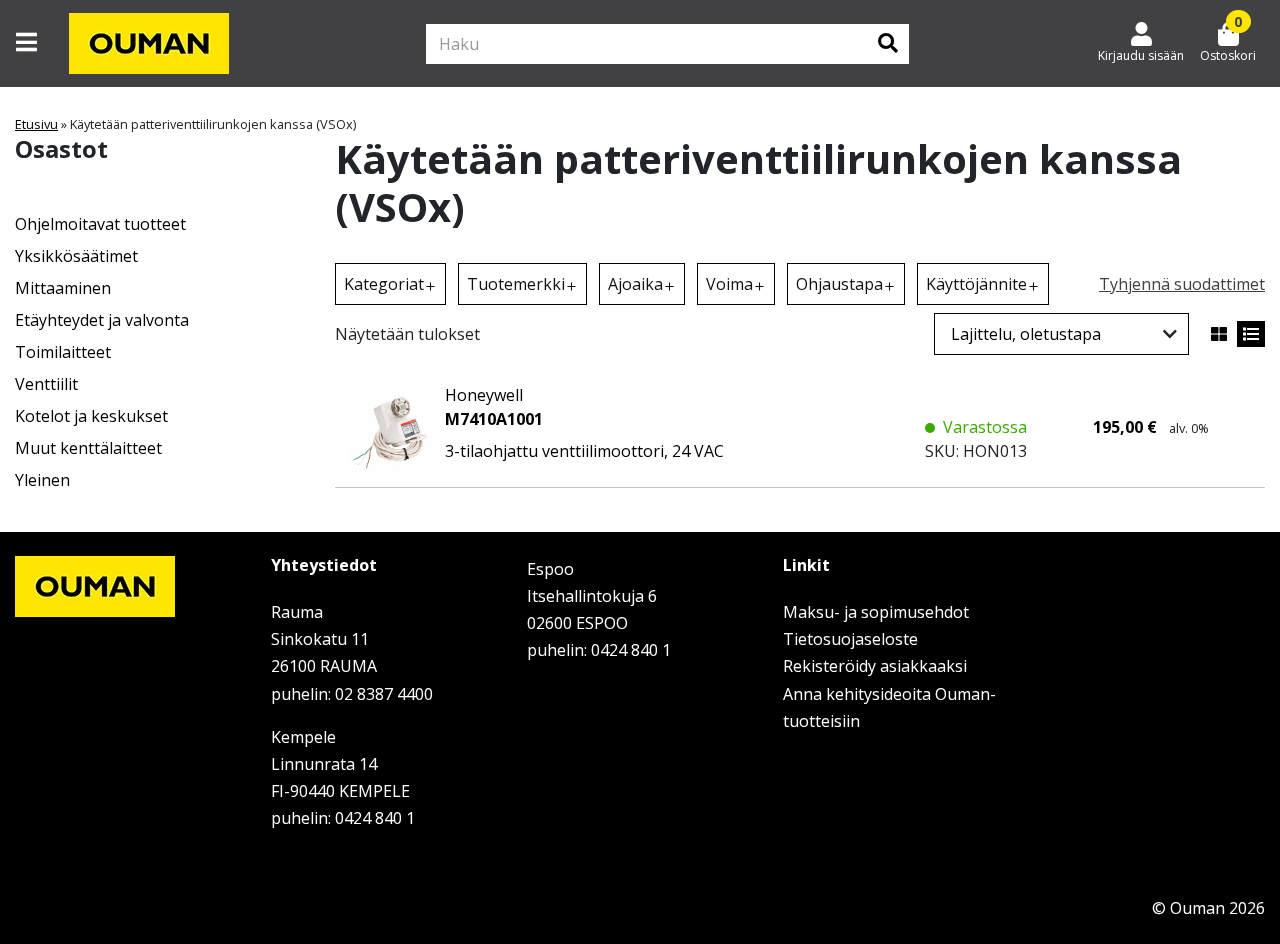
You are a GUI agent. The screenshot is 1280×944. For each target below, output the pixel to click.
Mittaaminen (63, 288)
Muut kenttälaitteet (88, 448)
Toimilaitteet (63, 352)
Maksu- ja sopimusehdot (876, 612)
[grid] (1219, 334)
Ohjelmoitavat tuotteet (100, 224)
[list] (1251, 334)
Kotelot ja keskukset (91, 416)
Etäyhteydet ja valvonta (102, 320)
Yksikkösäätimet (76, 256)
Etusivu (36, 124)
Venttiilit (46, 384)
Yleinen (42, 480)
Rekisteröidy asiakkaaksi (875, 666)
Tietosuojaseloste (850, 639)
